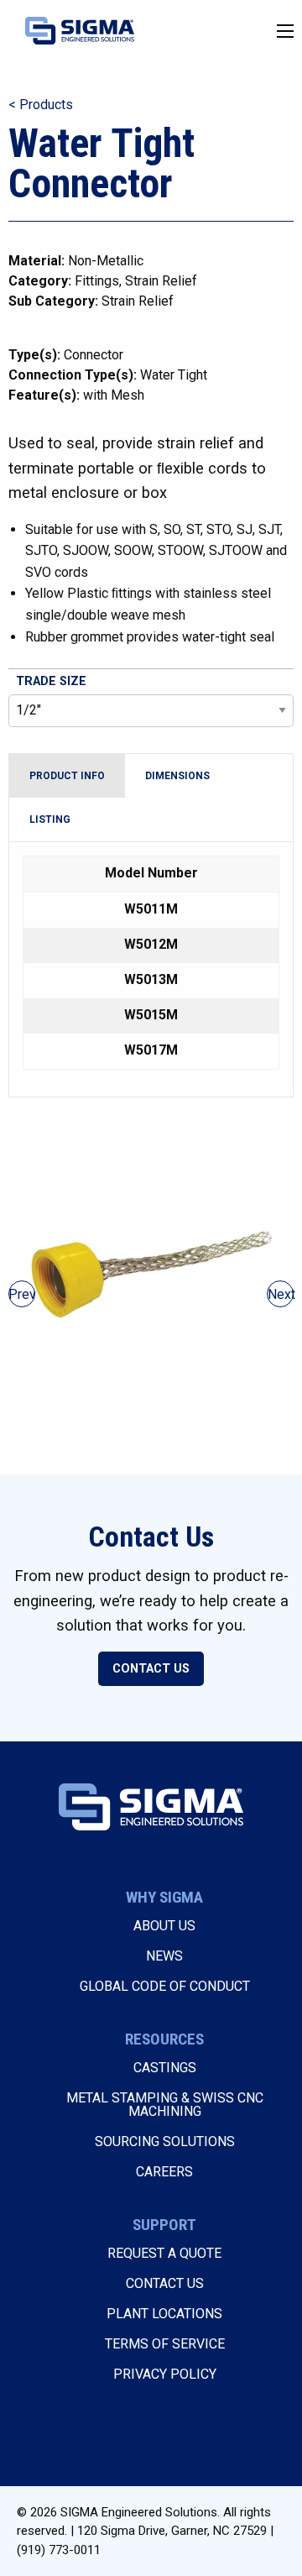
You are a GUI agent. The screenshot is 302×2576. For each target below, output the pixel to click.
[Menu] (285, 31)
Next (281, 1294)
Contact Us (151, 1669)
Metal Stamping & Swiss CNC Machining (165, 2105)
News (164, 1956)
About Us (164, 1926)
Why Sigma (164, 1897)
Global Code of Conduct (165, 1986)
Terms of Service (165, 2344)
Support (164, 2225)
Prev (22, 1294)
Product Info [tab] (67, 776)
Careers (164, 2172)
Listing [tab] (50, 819)
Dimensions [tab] (177, 776)
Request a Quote (164, 2253)
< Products (41, 105)
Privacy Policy (165, 2374)
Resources (164, 2039)
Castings (165, 2068)
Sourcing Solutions (165, 2141)
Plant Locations (164, 2314)
